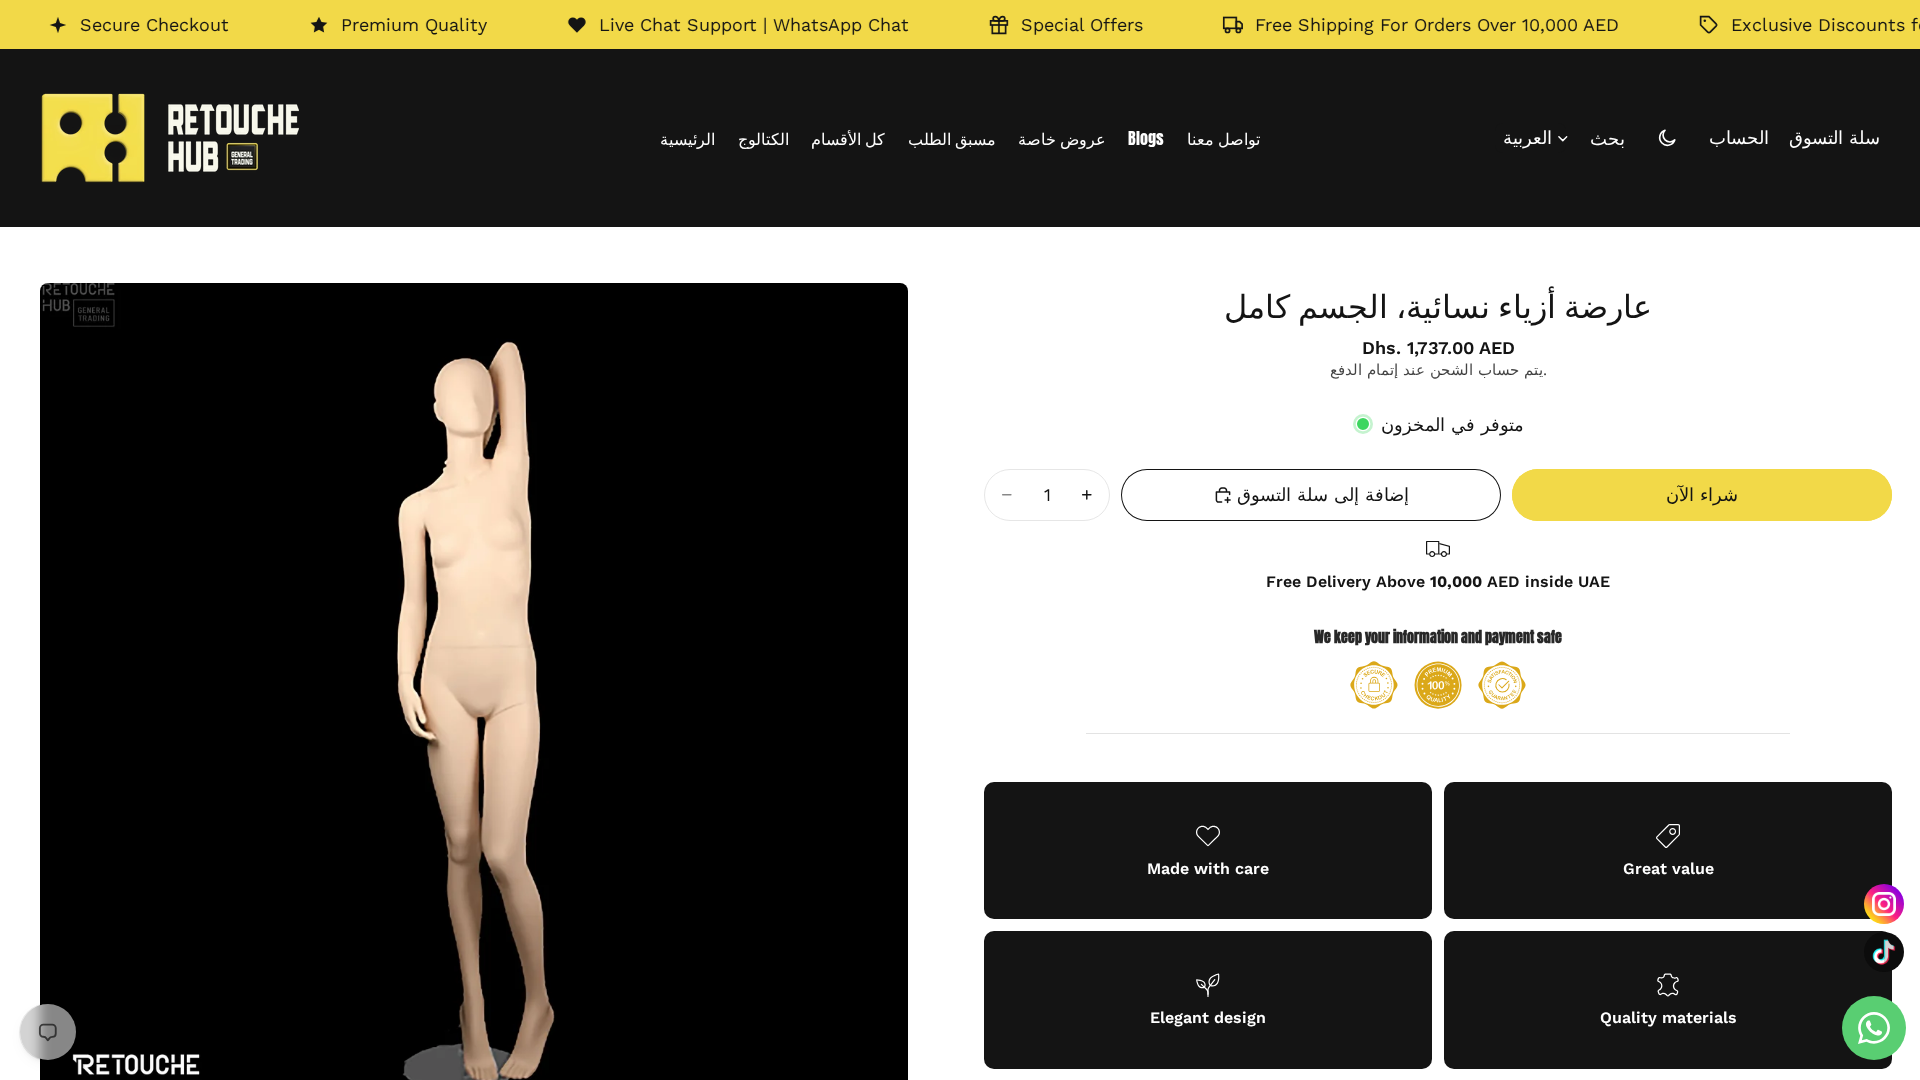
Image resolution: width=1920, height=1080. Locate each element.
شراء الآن (1702, 494)
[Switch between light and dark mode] (1667, 138)
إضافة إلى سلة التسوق (1323, 494)
